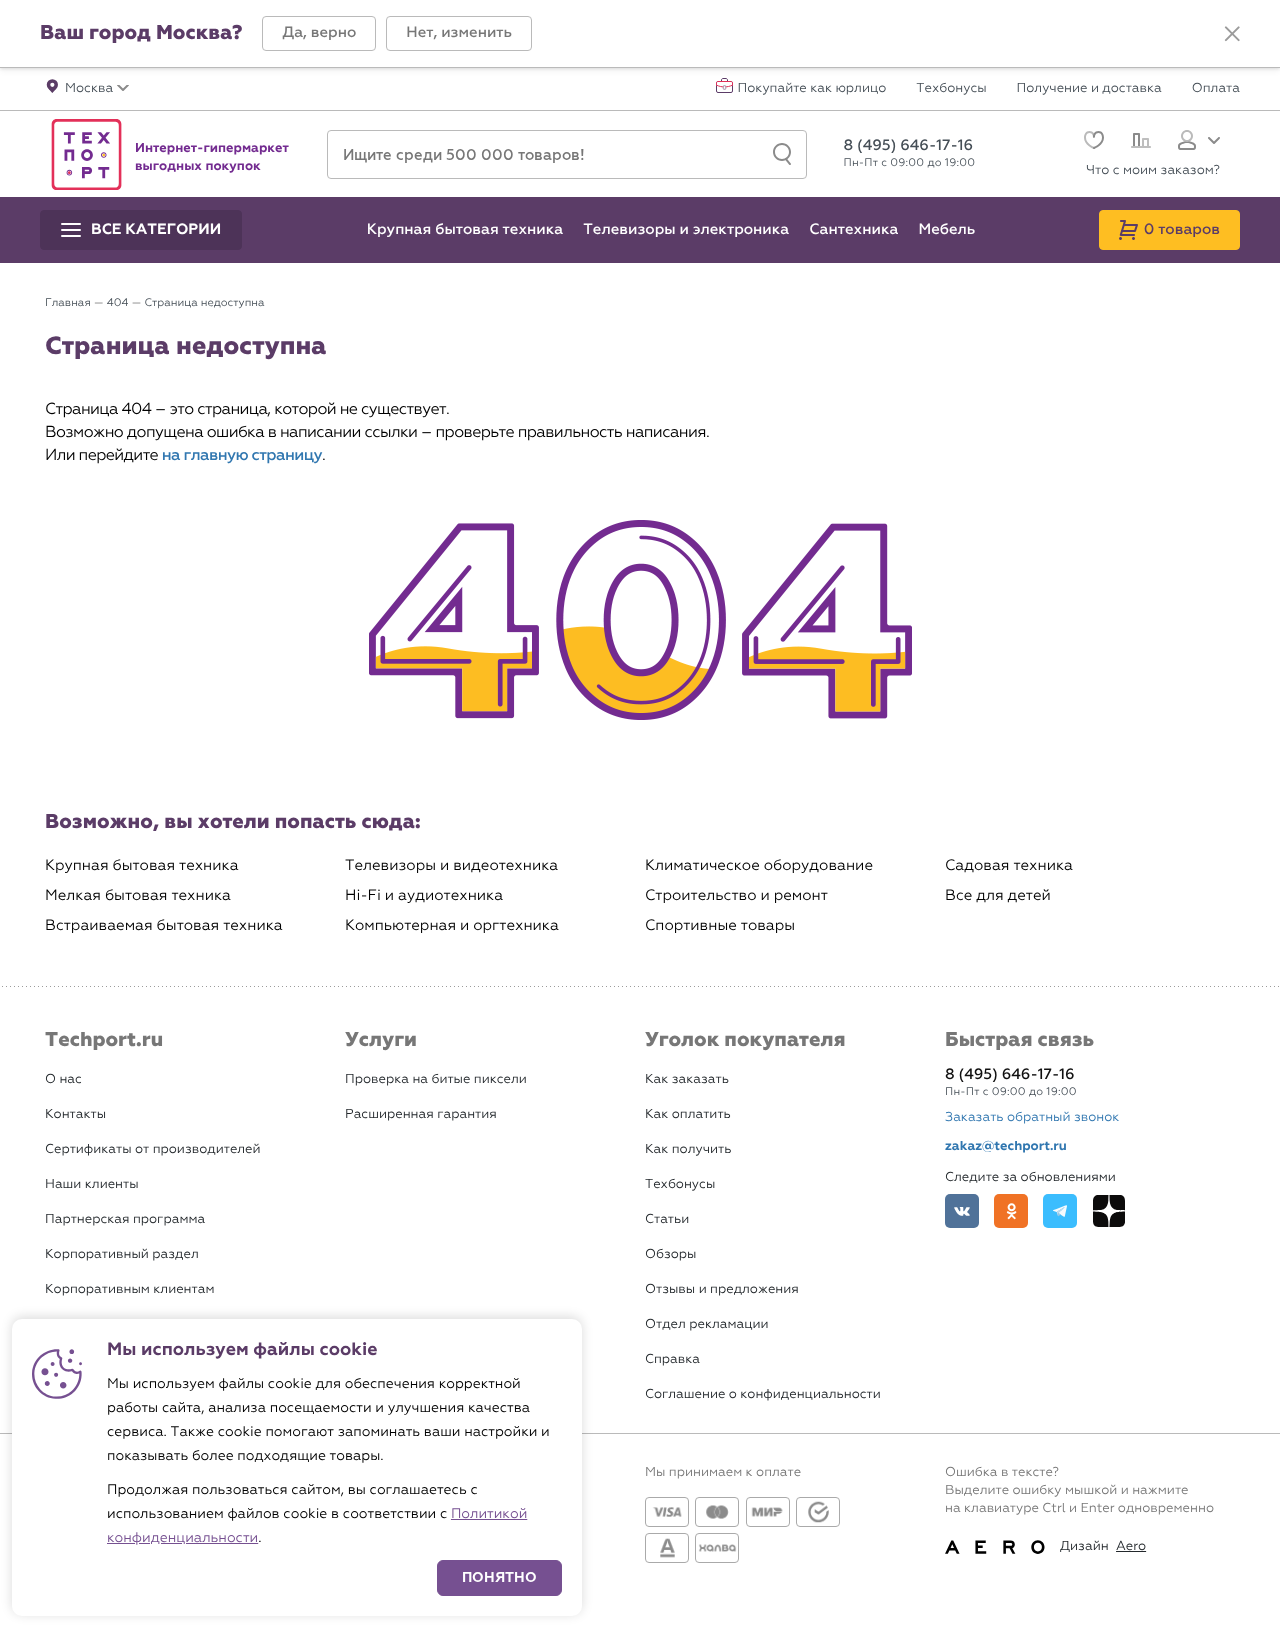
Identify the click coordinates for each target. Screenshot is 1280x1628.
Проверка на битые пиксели (436, 1079)
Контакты (75, 1114)
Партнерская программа (125, 1219)
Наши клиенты (92, 1184)
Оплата (1216, 89)
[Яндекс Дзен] (1109, 1211)
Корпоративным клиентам (129, 1289)
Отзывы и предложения (722, 1289)
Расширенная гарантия (421, 1114)
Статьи (667, 1219)
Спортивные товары (720, 925)
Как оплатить (688, 1114)
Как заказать (687, 1079)
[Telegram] (1060, 1211)
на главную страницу (242, 455)
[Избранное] (1091, 142)
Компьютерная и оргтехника (452, 925)
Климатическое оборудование (759, 865)
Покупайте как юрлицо (812, 89)
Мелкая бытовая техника (138, 895)
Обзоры (670, 1254)
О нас (63, 1079)
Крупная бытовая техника (142, 865)
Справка (672, 1359)
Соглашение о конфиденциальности (763, 1394)
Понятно (499, 1577)
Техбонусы (951, 89)
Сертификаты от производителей (153, 1149)
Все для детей (998, 895)
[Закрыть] (1232, 34)
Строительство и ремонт (736, 895)
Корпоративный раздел (122, 1254)
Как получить (688, 1149)
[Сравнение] (1138, 143)
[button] (319, 33)
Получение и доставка (1089, 89)
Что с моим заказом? (1153, 170)
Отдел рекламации (707, 1324)
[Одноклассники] (1011, 1211)
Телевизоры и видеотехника (451, 865)
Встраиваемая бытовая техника (164, 925)
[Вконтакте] (962, 1211)
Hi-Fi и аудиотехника (424, 895)
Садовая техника (1009, 865)
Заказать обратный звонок (1032, 1117)
